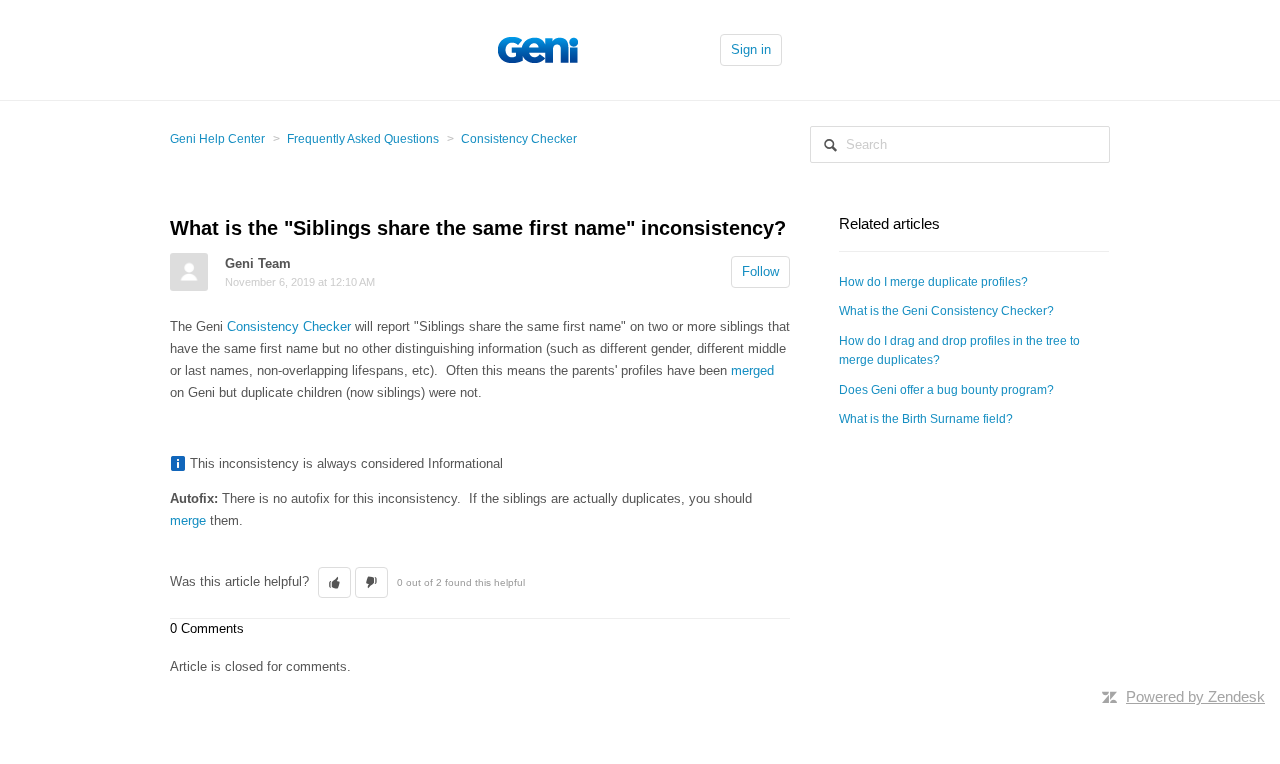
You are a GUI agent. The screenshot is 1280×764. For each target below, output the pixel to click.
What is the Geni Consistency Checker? (946, 311)
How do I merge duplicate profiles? (933, 282)
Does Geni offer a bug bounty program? (946, 390)
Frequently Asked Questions (363, 139)
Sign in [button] (751, 49)
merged (752, 370)
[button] (334, 583)
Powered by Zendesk (1195, 696)
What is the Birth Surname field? (926, 419)
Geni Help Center (217, 139)
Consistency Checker (519, 139)
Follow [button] (760, 271)
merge (188, 520)
